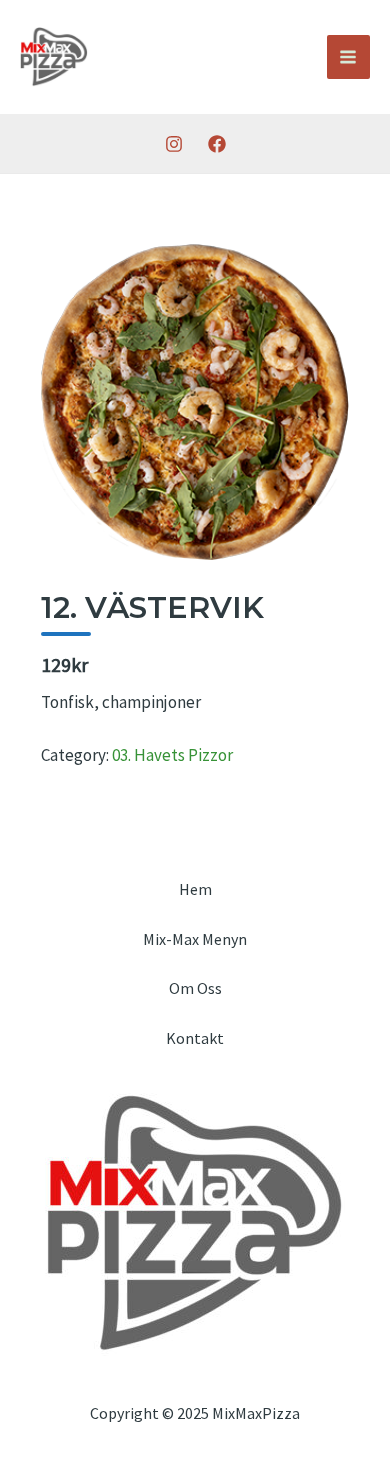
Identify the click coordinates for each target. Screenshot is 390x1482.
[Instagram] (174, 144)
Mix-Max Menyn (195, 939)
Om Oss (195, 988)
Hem (195, 889)
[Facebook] (217, 144)
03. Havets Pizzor (172, 755)
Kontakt (195, 1038)
